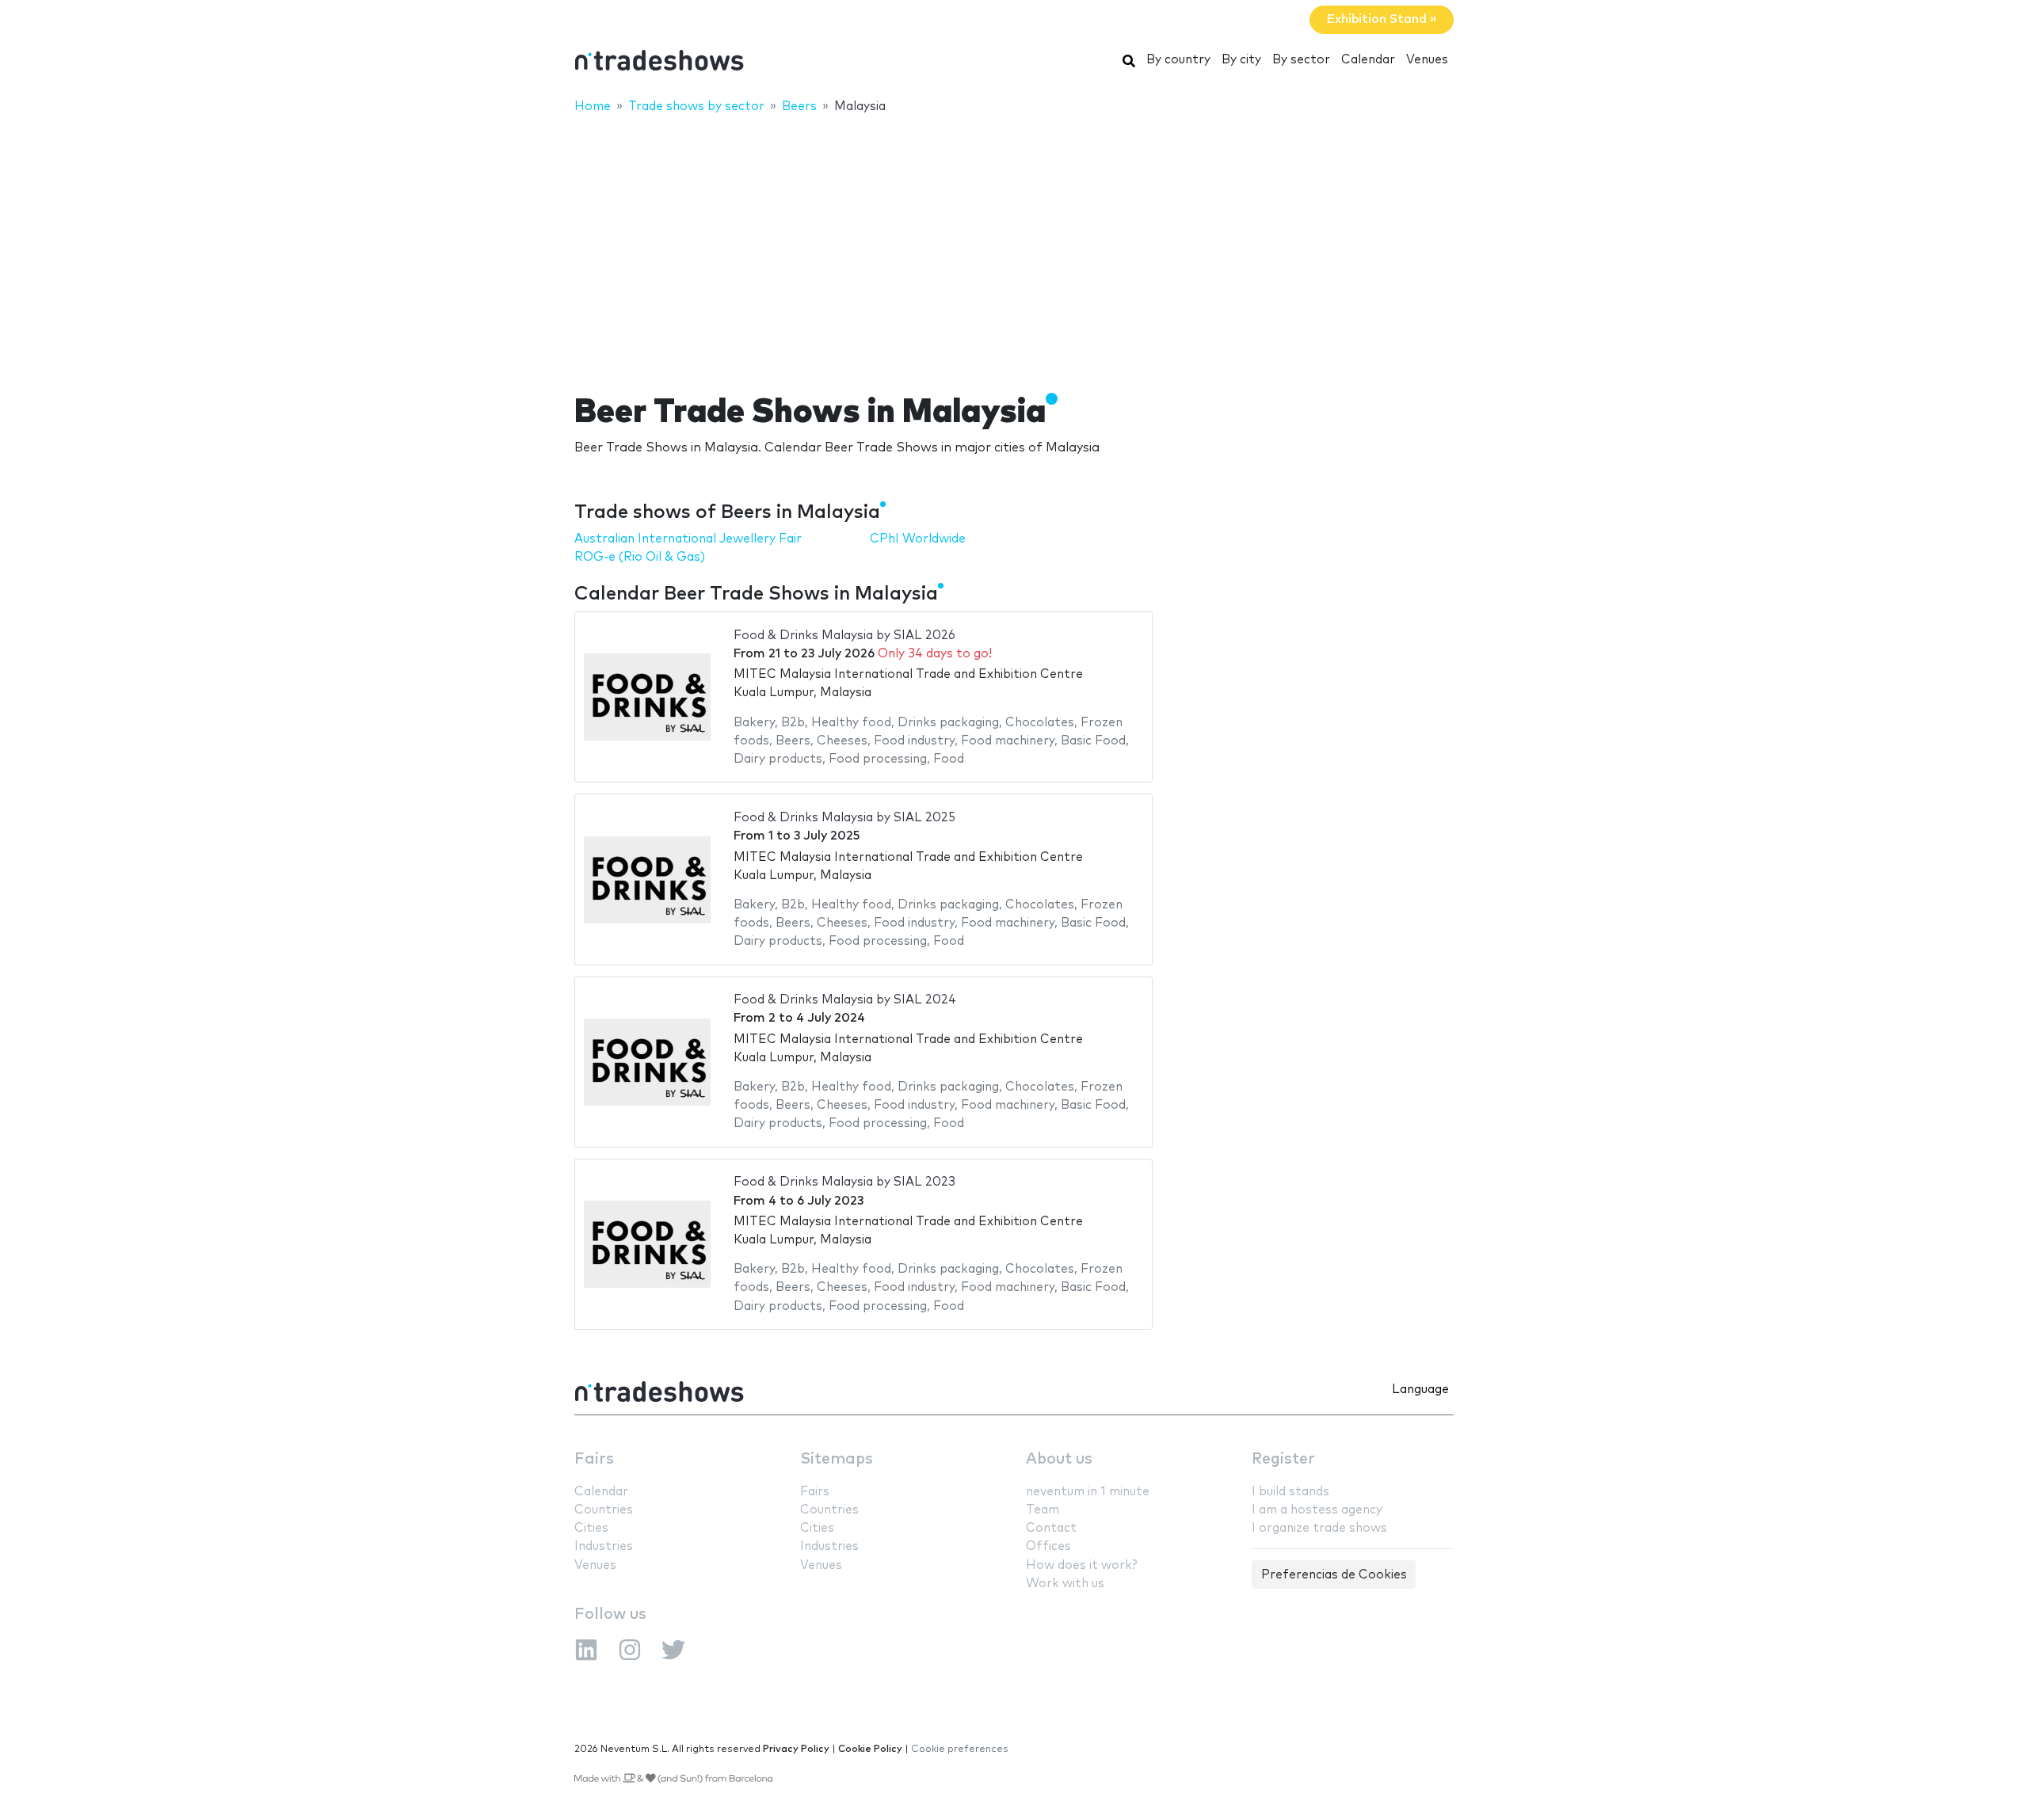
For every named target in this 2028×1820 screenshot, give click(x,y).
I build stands (1290, 1492)
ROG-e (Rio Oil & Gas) (640, 557)
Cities (591, 1528)
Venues (1427, 60)
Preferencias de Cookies (1334, 1575)
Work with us (1065, 1584)
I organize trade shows (1319, 1528)
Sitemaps (837, 1459)
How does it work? (1081, 1565)
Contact (1051, 1528)
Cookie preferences (960, 1749)
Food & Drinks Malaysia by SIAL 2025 (844, 818)
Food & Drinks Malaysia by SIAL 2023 (844, 1182)
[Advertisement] (1014, 243)
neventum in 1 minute (1088, 1492)
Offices (1048, 1546)
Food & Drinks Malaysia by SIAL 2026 (844, 636)
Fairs (594, 1459)
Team (1043, 1510)
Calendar (1368, 60)
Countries (604, 1510)
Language (1420, 1390)
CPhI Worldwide (918, 539)
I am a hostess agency (1317, 1510)
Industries (604, 1546)
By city (1241, 60)
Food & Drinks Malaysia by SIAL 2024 (845, 1000)
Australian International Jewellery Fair (688, 539)
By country (1178, 60)
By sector (1301, 60)
